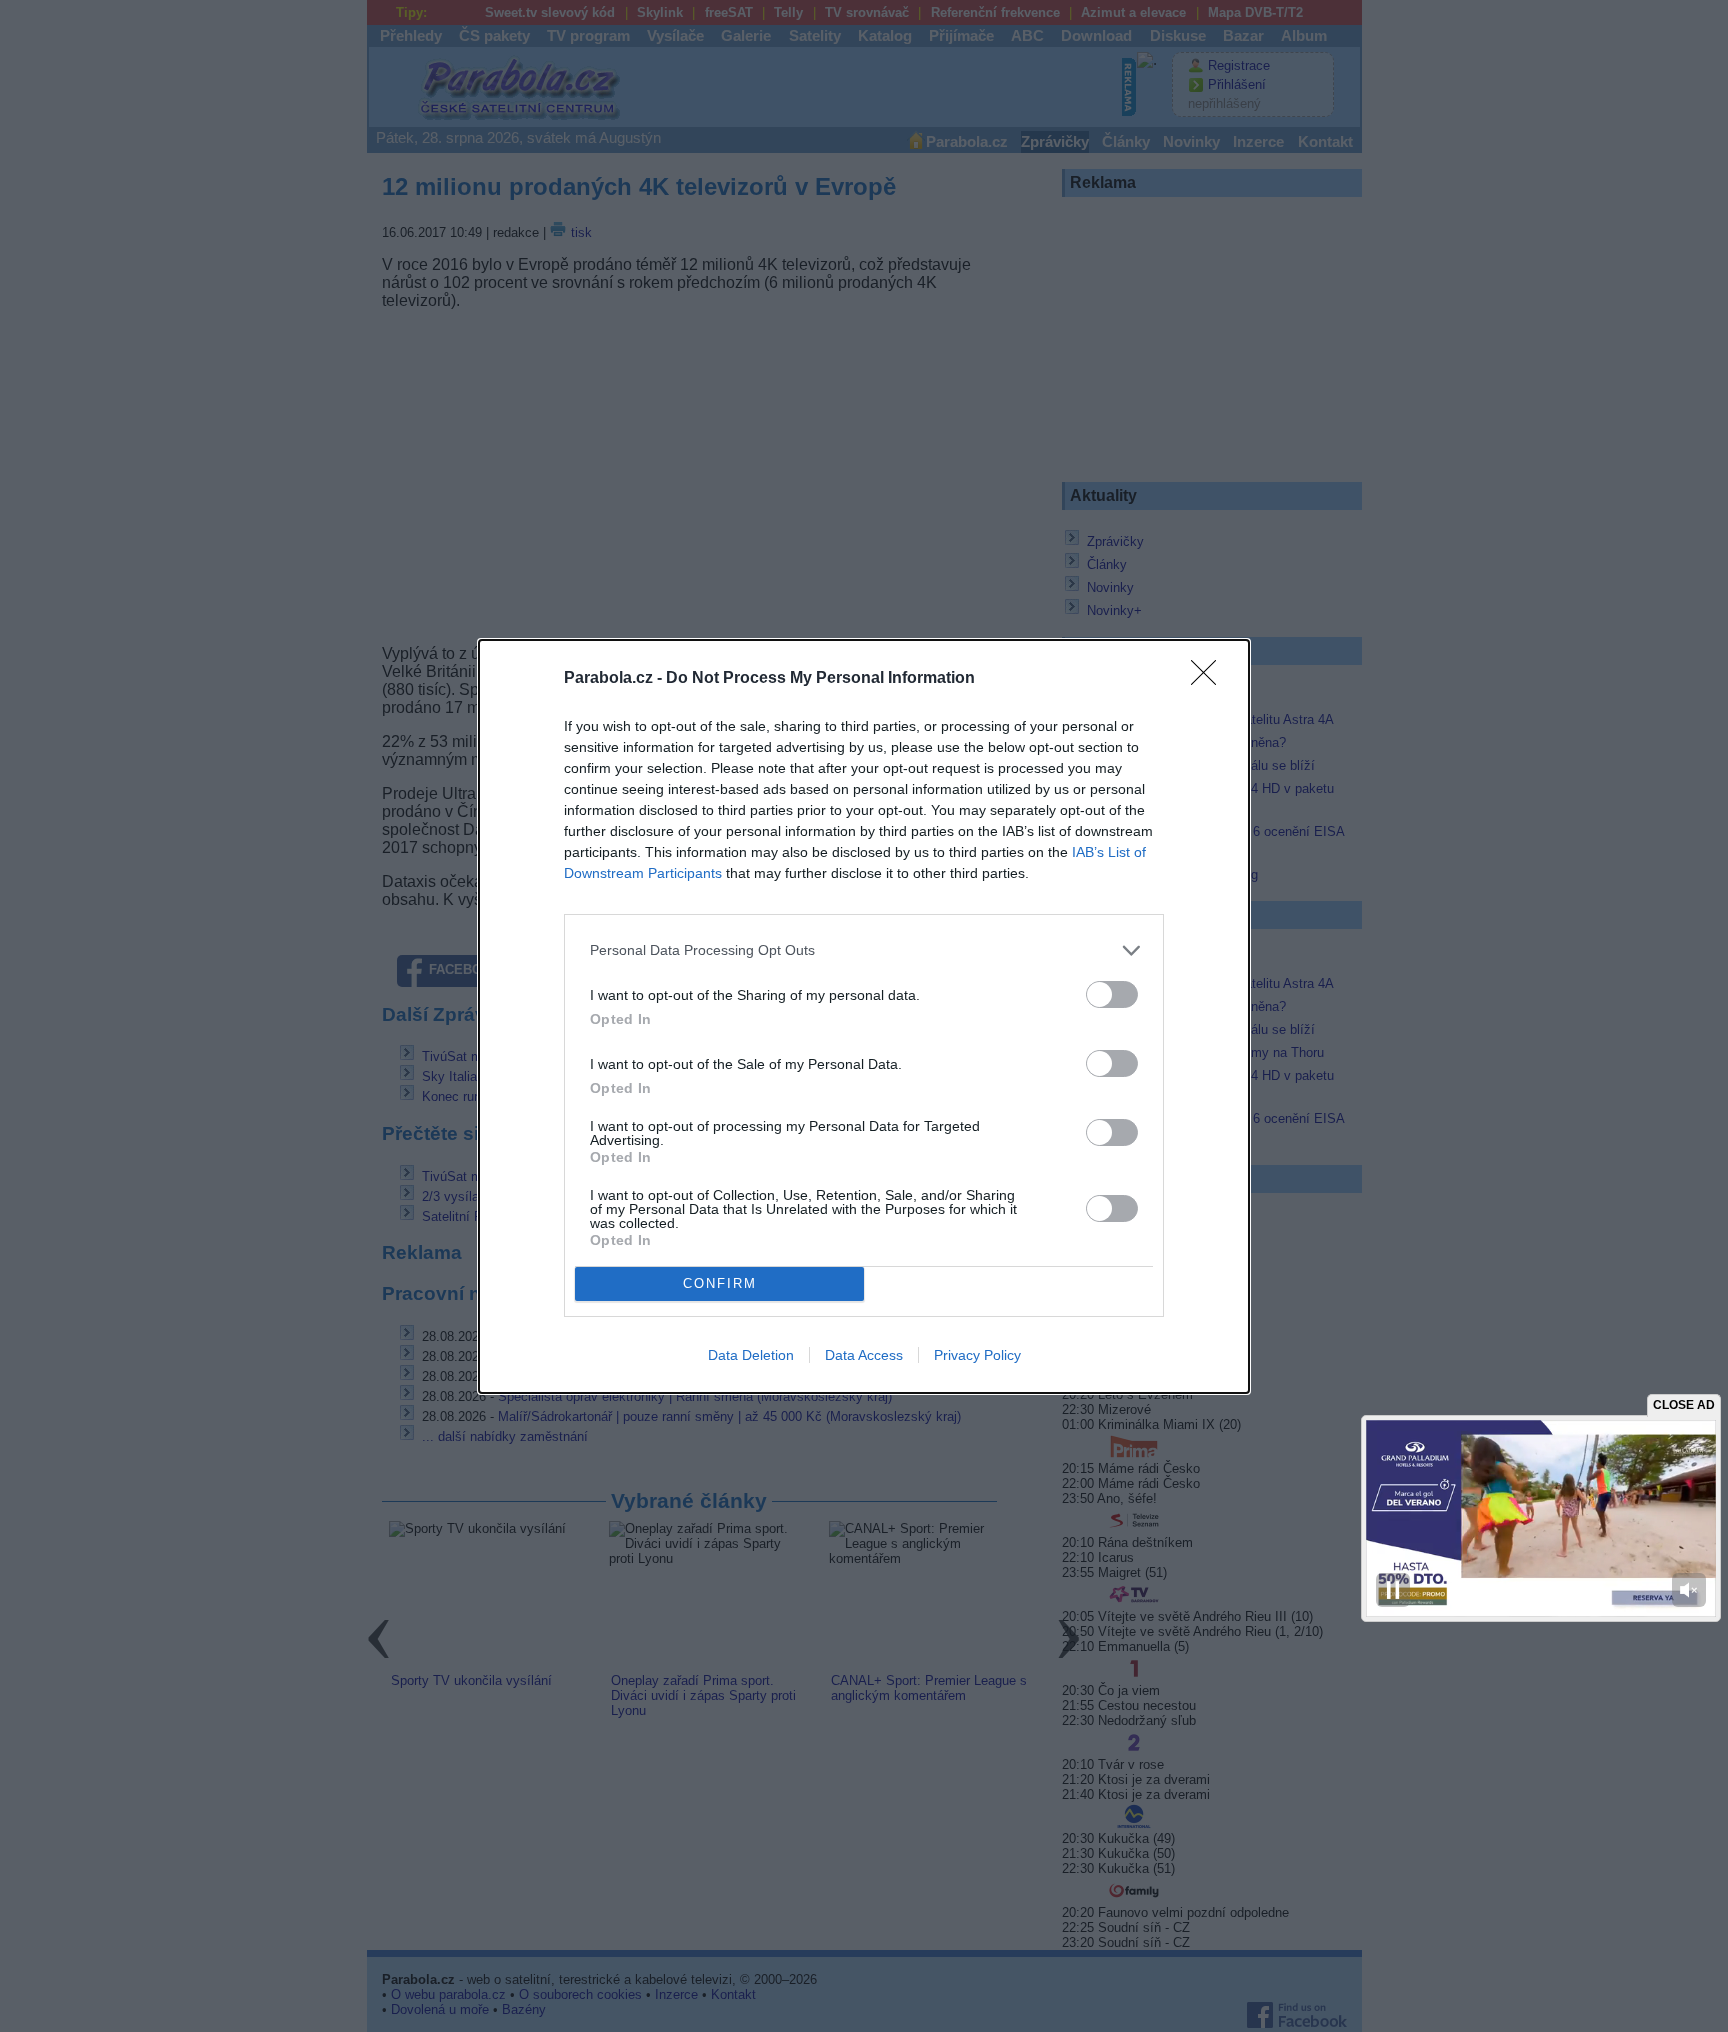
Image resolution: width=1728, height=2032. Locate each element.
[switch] (1112, 994)
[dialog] (864, 1016)
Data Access (864, 1355)
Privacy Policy (977, 1355)
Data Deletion (751, 1355)
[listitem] (864, 950)
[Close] (1210, 679)
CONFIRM (720, 1283)
